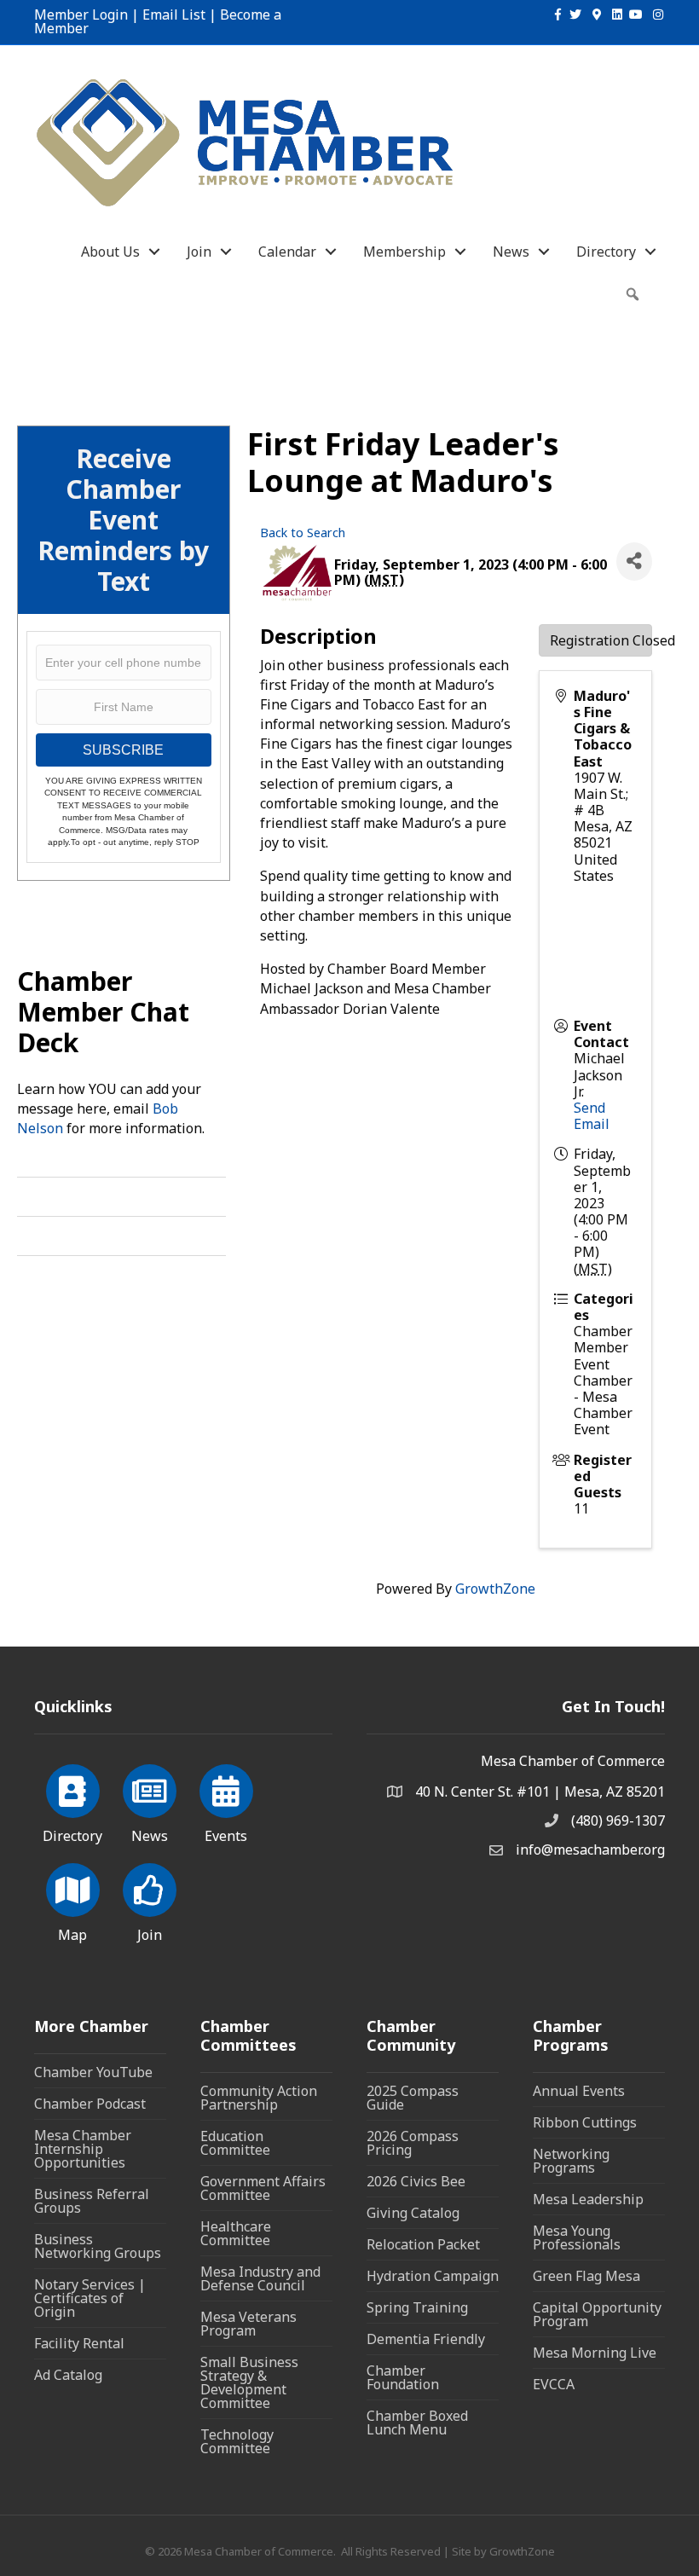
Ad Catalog (68, 2375)
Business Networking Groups (98, 2246)
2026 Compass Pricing (413, 2143)
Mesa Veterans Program (248, 2324)
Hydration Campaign (433, 2276)
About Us (110, 252)
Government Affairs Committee (263, 2188)
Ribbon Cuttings (585, 2122)
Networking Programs (571, 2161)
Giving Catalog (413, 2213)
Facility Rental (79, 2343)
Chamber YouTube (93, 2072)
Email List (174, 14)
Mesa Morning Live (595, 2353)
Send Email (592, 1116)
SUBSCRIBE (123, 750)
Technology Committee (237, 2441)
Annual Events (579, 2091)
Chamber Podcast (90, 2104)
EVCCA (554, 2384)
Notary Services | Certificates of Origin (90, 2298)
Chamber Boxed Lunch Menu (417, 2423)
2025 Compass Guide (413, 2098)
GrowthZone (495, 1589)
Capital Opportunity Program (597, 2314)
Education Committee (235, 2143)
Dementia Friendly (426, 2339)
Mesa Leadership (588, 2199)
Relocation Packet (423, 2244)
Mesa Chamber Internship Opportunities (83, 2149)
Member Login (81, 14)
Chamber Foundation (403, 2377)
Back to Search (303, 533)
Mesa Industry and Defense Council (260, 2278)
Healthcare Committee (236, 2233)
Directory (606, 252)
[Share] (634, 562)
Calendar (287, 252)
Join (199, 252)
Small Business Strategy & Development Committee (249, 2382)
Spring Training (417, 2307)
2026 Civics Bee (416, 2181)
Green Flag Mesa (586, 2276)
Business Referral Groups (92, 2201)
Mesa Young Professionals (577, 2237)
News (511, 252)
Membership (404, 252)
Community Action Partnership (259, 2098)
